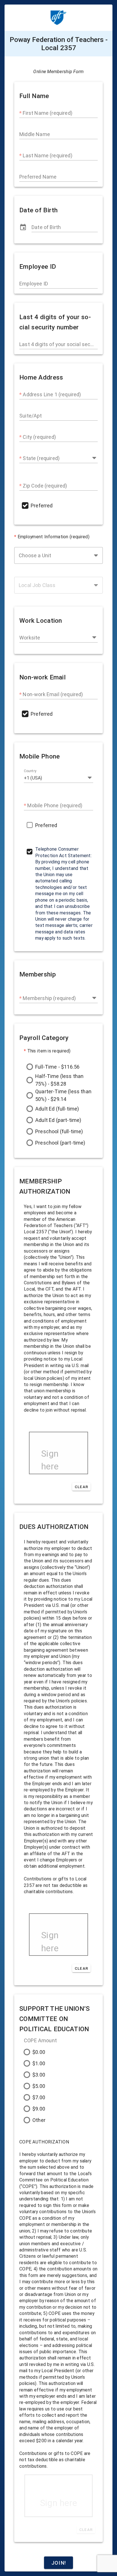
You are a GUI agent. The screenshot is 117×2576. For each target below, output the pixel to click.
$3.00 (39, 2075)
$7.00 (39, 2097)
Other (39, 2120)
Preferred (42, 506)
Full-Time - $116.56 (57, 1067)
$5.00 (39, 2086)
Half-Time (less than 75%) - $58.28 (59, 1080)
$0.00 (39, 2052)
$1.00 (39, 2063)
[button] (94, 458)
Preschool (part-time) (60, 1143)
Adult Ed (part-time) (58, 1120)
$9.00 (39, 2109)
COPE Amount (40, 2040)
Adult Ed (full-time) (57, 1109)
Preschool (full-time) (59, 1131)
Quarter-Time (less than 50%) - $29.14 (63, 1095)
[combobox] (58, 456)
